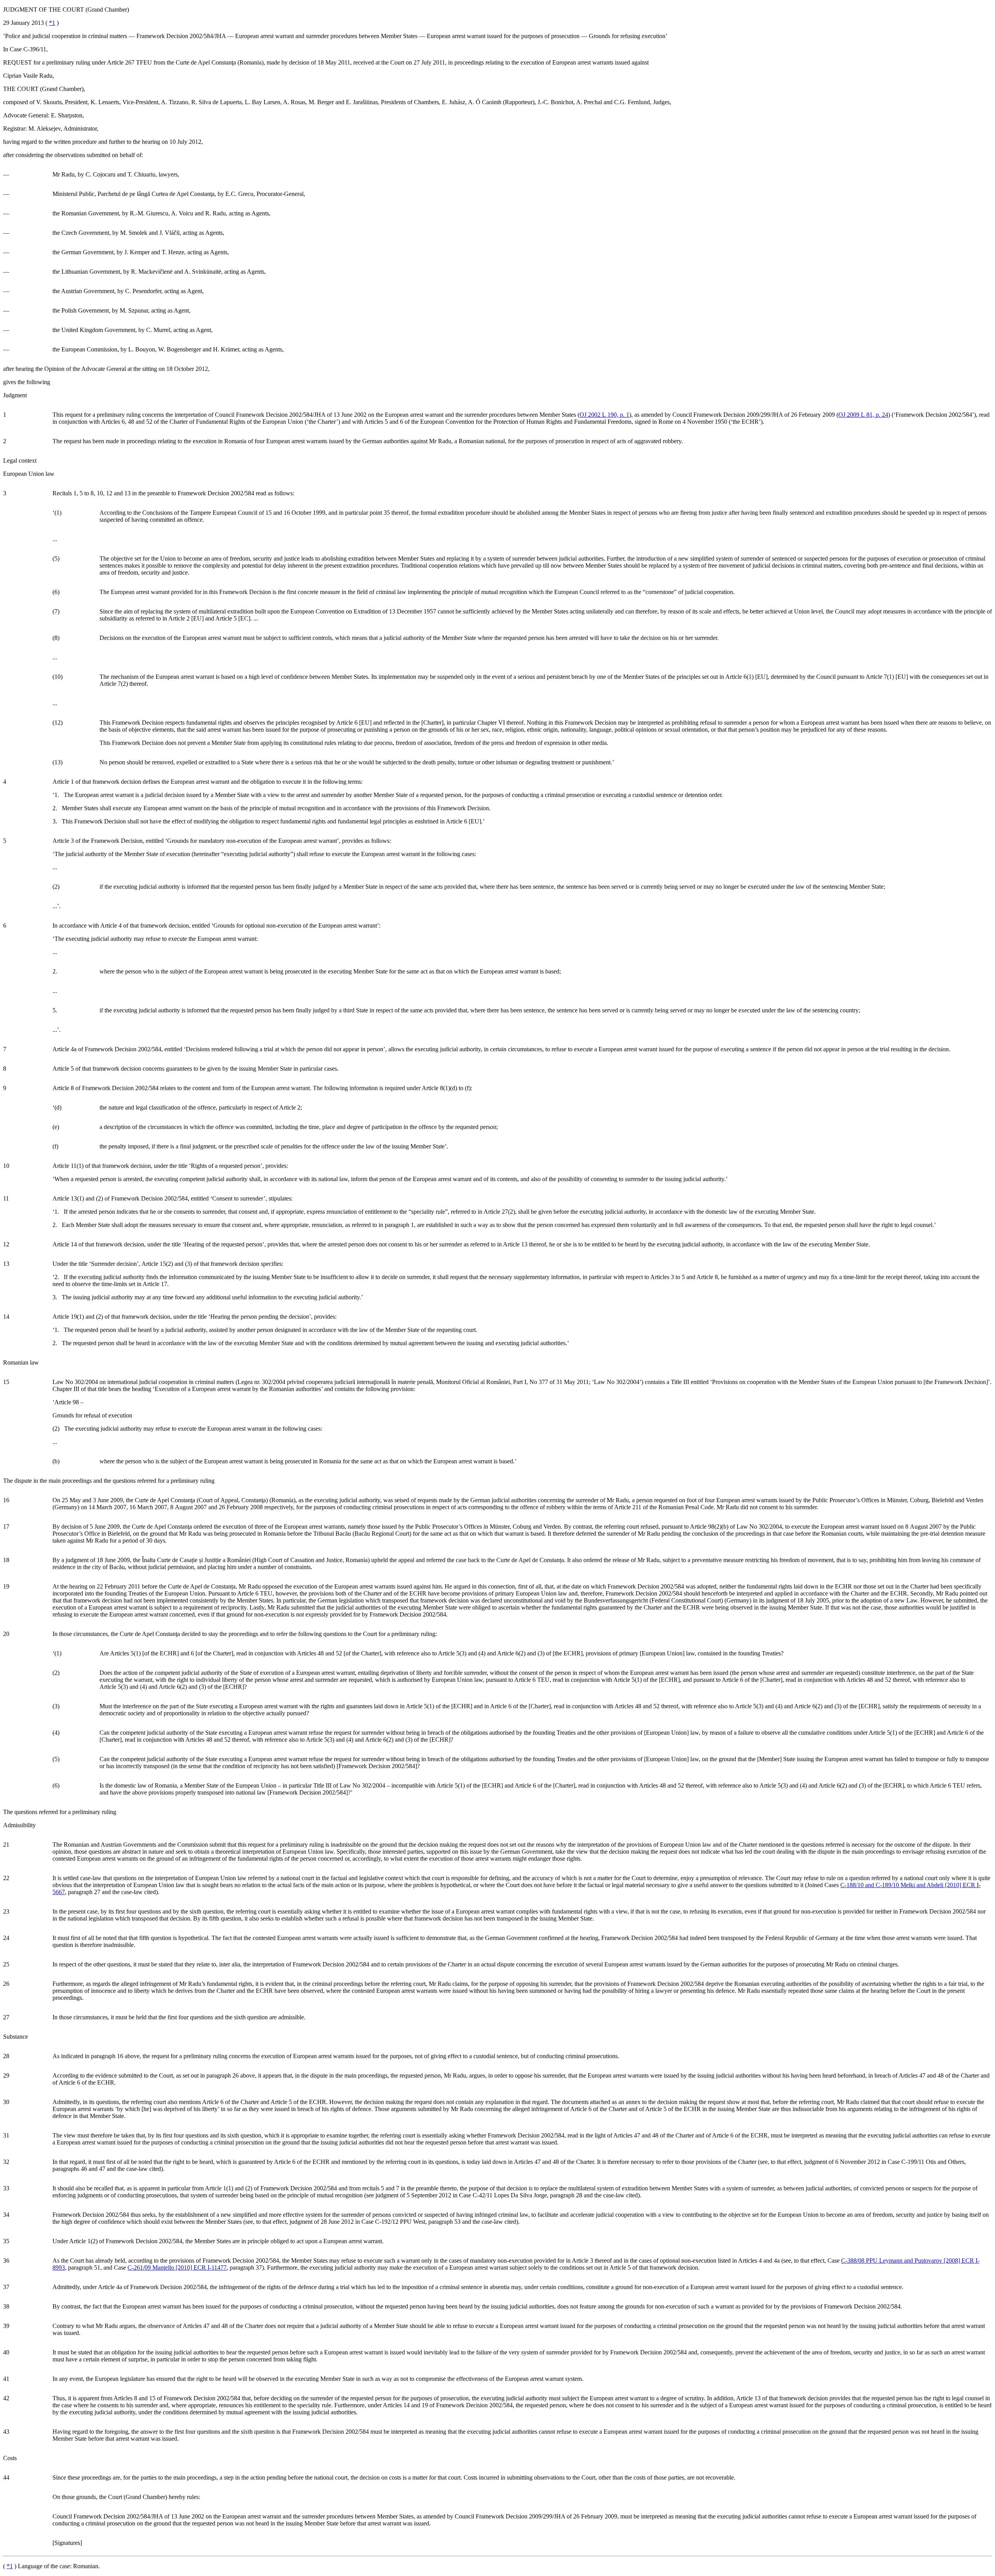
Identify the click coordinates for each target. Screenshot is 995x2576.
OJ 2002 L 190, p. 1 (604, 415)
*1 (52, 23)
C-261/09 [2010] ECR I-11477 (177, 2268)
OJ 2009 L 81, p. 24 (863, 415)
